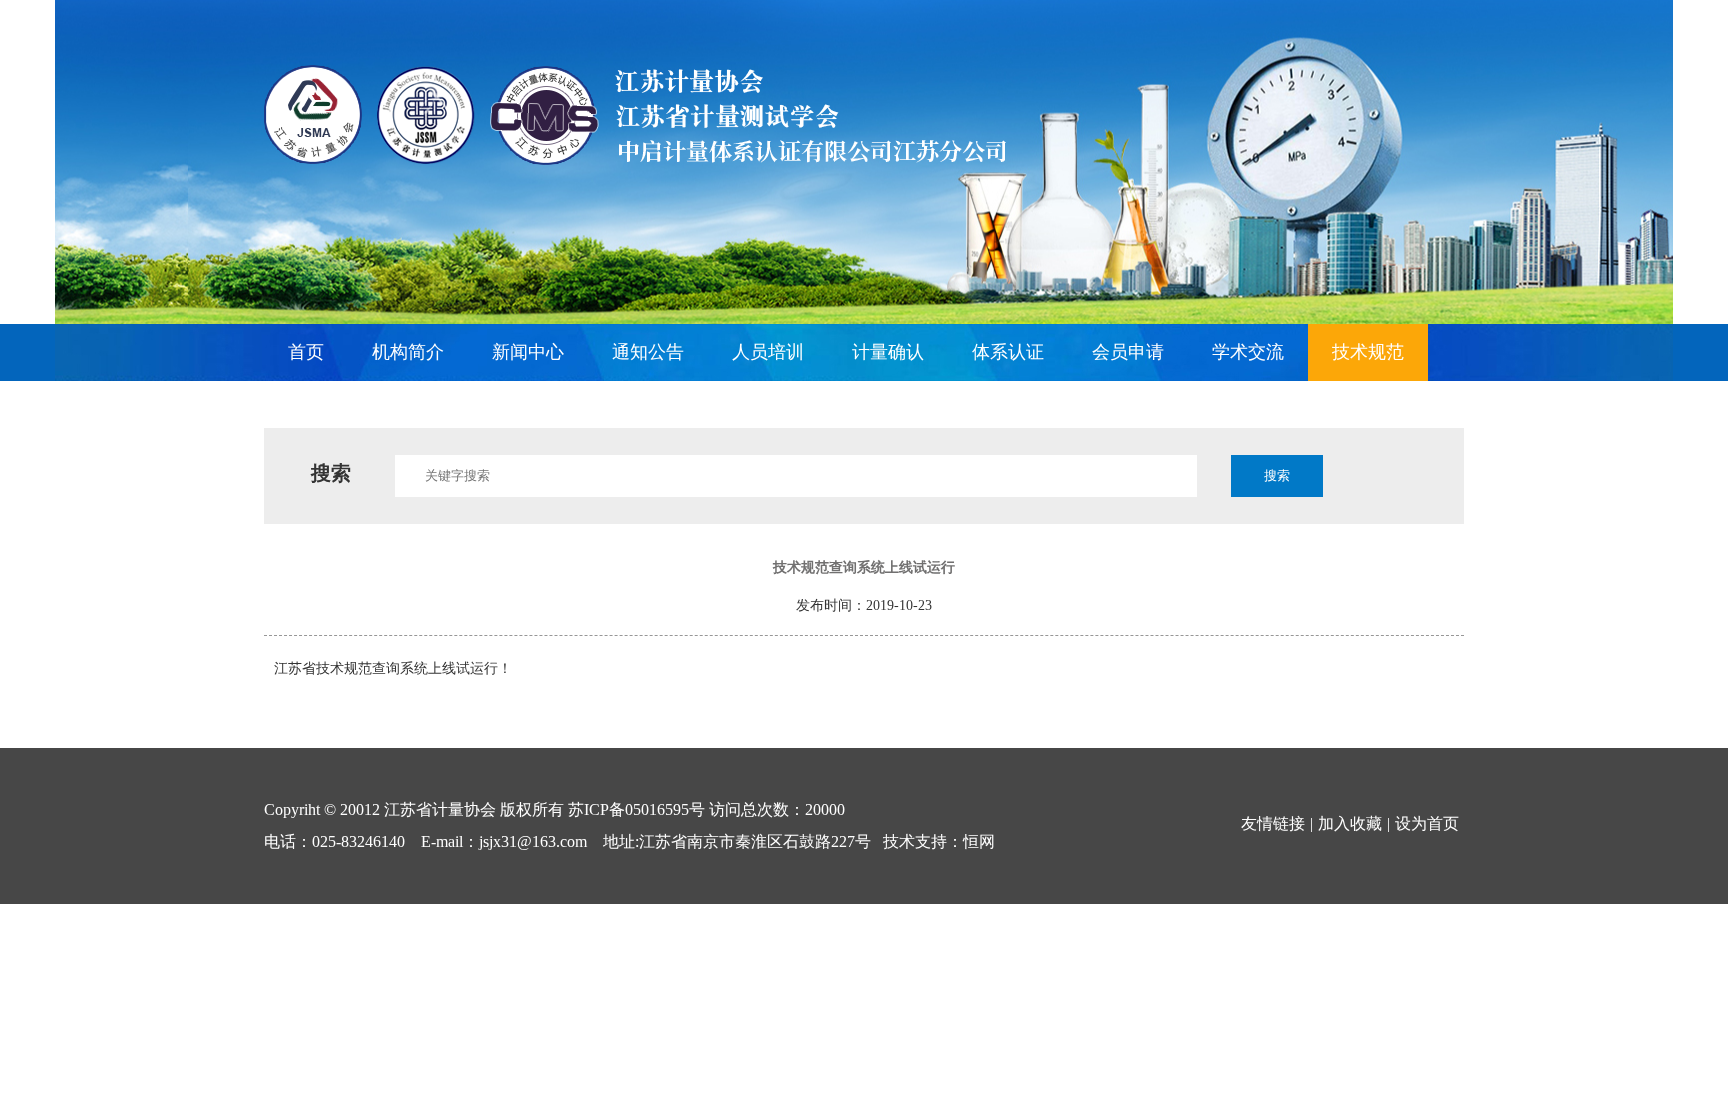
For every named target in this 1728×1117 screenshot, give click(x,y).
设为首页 (1427, 823)
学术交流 (1248, 352)
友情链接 (1273, 823)
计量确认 (888, 352)
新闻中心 (528, 352)
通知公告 (648, 352)
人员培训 (768, 352)
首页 (306, 352)
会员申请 (1128, 352)
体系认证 (1008, 352)
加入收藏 (1350, 823)
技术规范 (1368, 352)
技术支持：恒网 (939, 841)
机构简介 (408, 352)
